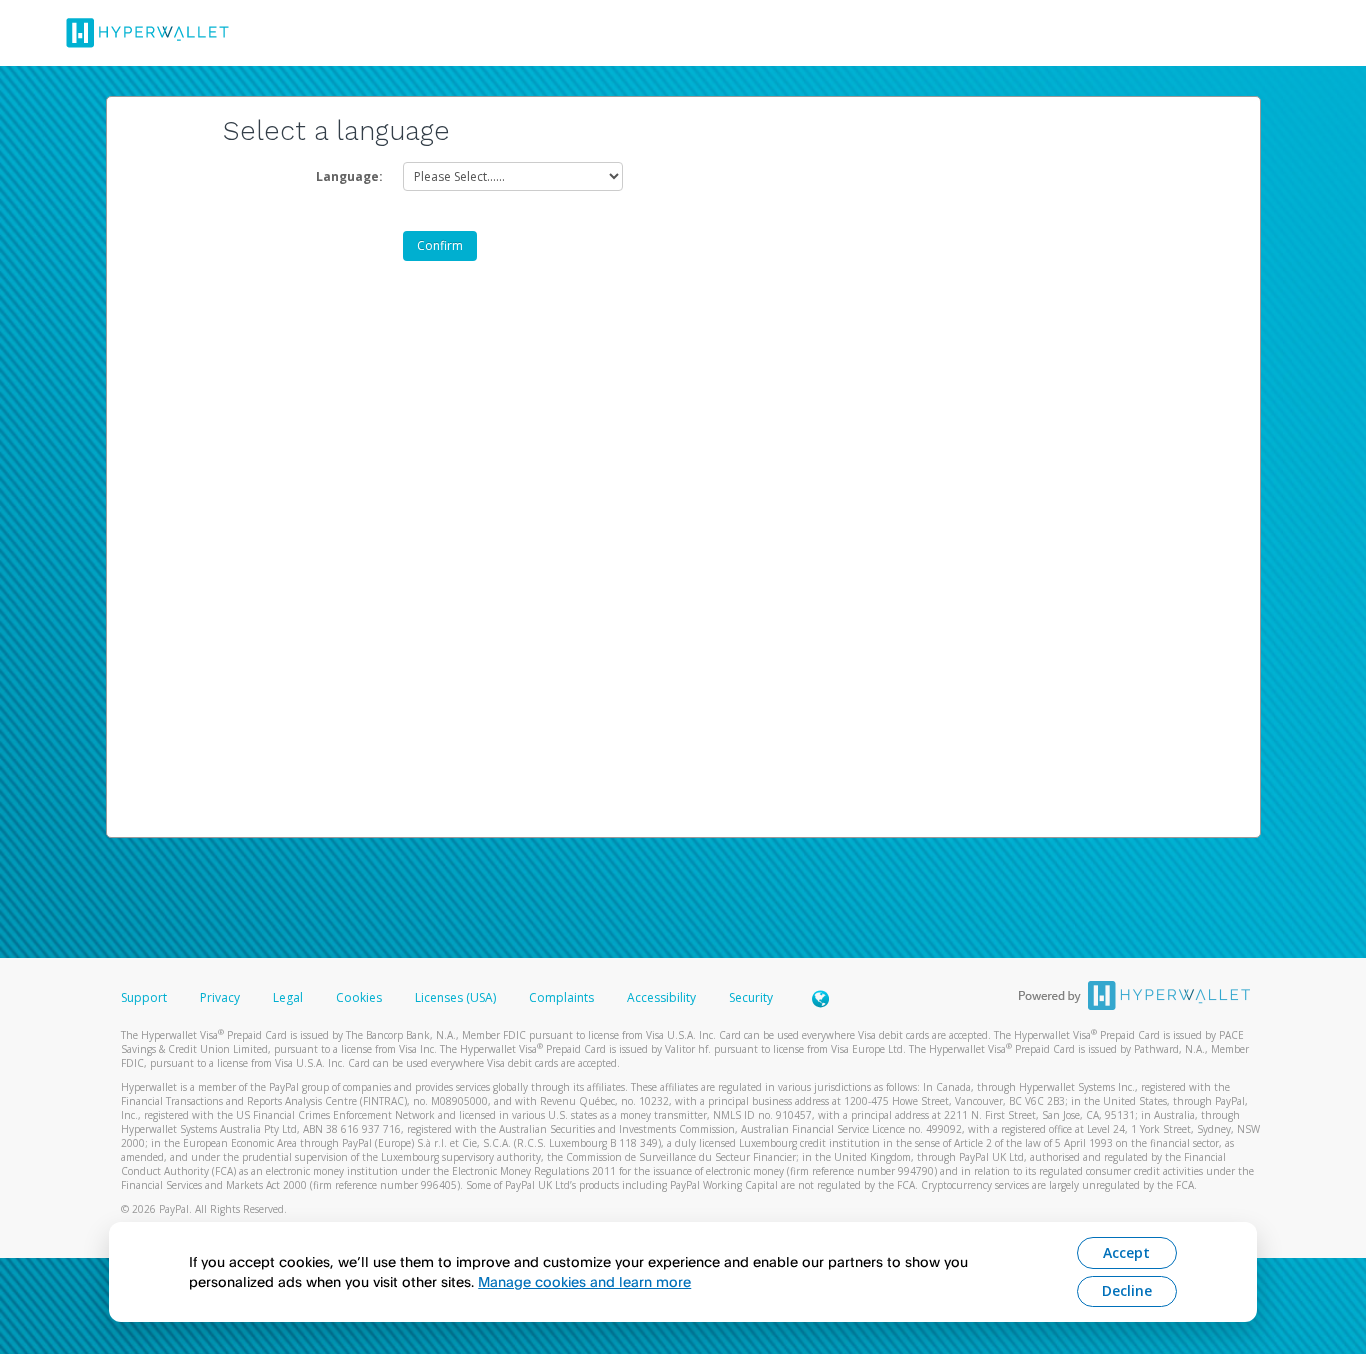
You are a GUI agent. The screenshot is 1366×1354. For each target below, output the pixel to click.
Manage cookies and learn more (584, 1281)
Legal (288, 997)
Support (144, 997)
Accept (1126, 1252)
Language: (349, 176)
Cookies (359, 997)
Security (751, 997)
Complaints (563, 997)
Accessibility (661, 997)
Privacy (220, 997)
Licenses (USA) (457, 997)
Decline (1127, 1290)
